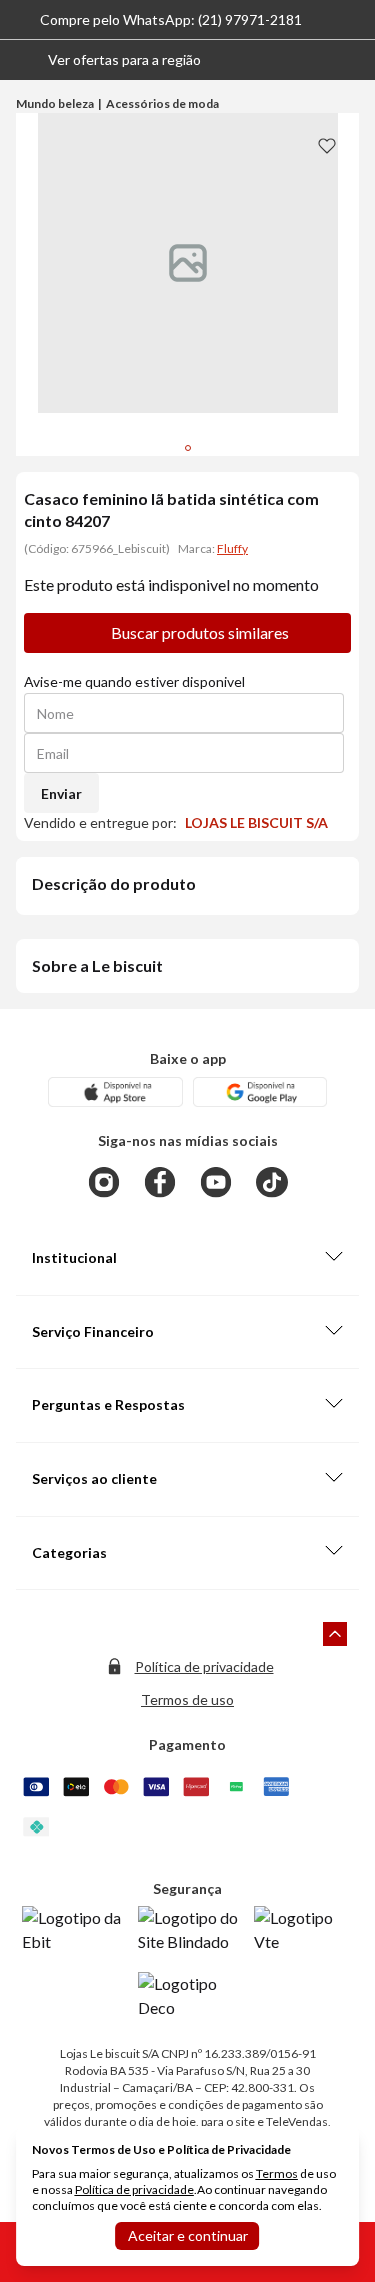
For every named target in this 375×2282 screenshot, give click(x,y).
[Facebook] (160, 1182)
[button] (108, 60)
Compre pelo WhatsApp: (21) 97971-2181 (171, 19)
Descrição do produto (114, 883)
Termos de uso (187, 1699)
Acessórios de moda (162, 103)
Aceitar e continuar (188, 2235)
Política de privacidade (204, 1666)
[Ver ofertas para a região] (351, 60)
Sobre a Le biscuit (97, 965)
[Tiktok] (272, 1182)
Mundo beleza (55, 103)
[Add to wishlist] (327, 145)
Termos (277, 2173)
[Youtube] (216, 1182)
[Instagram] (104, 1182)
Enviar (61, 793)
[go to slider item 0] (188, 448)
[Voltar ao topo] (335, 1634)
